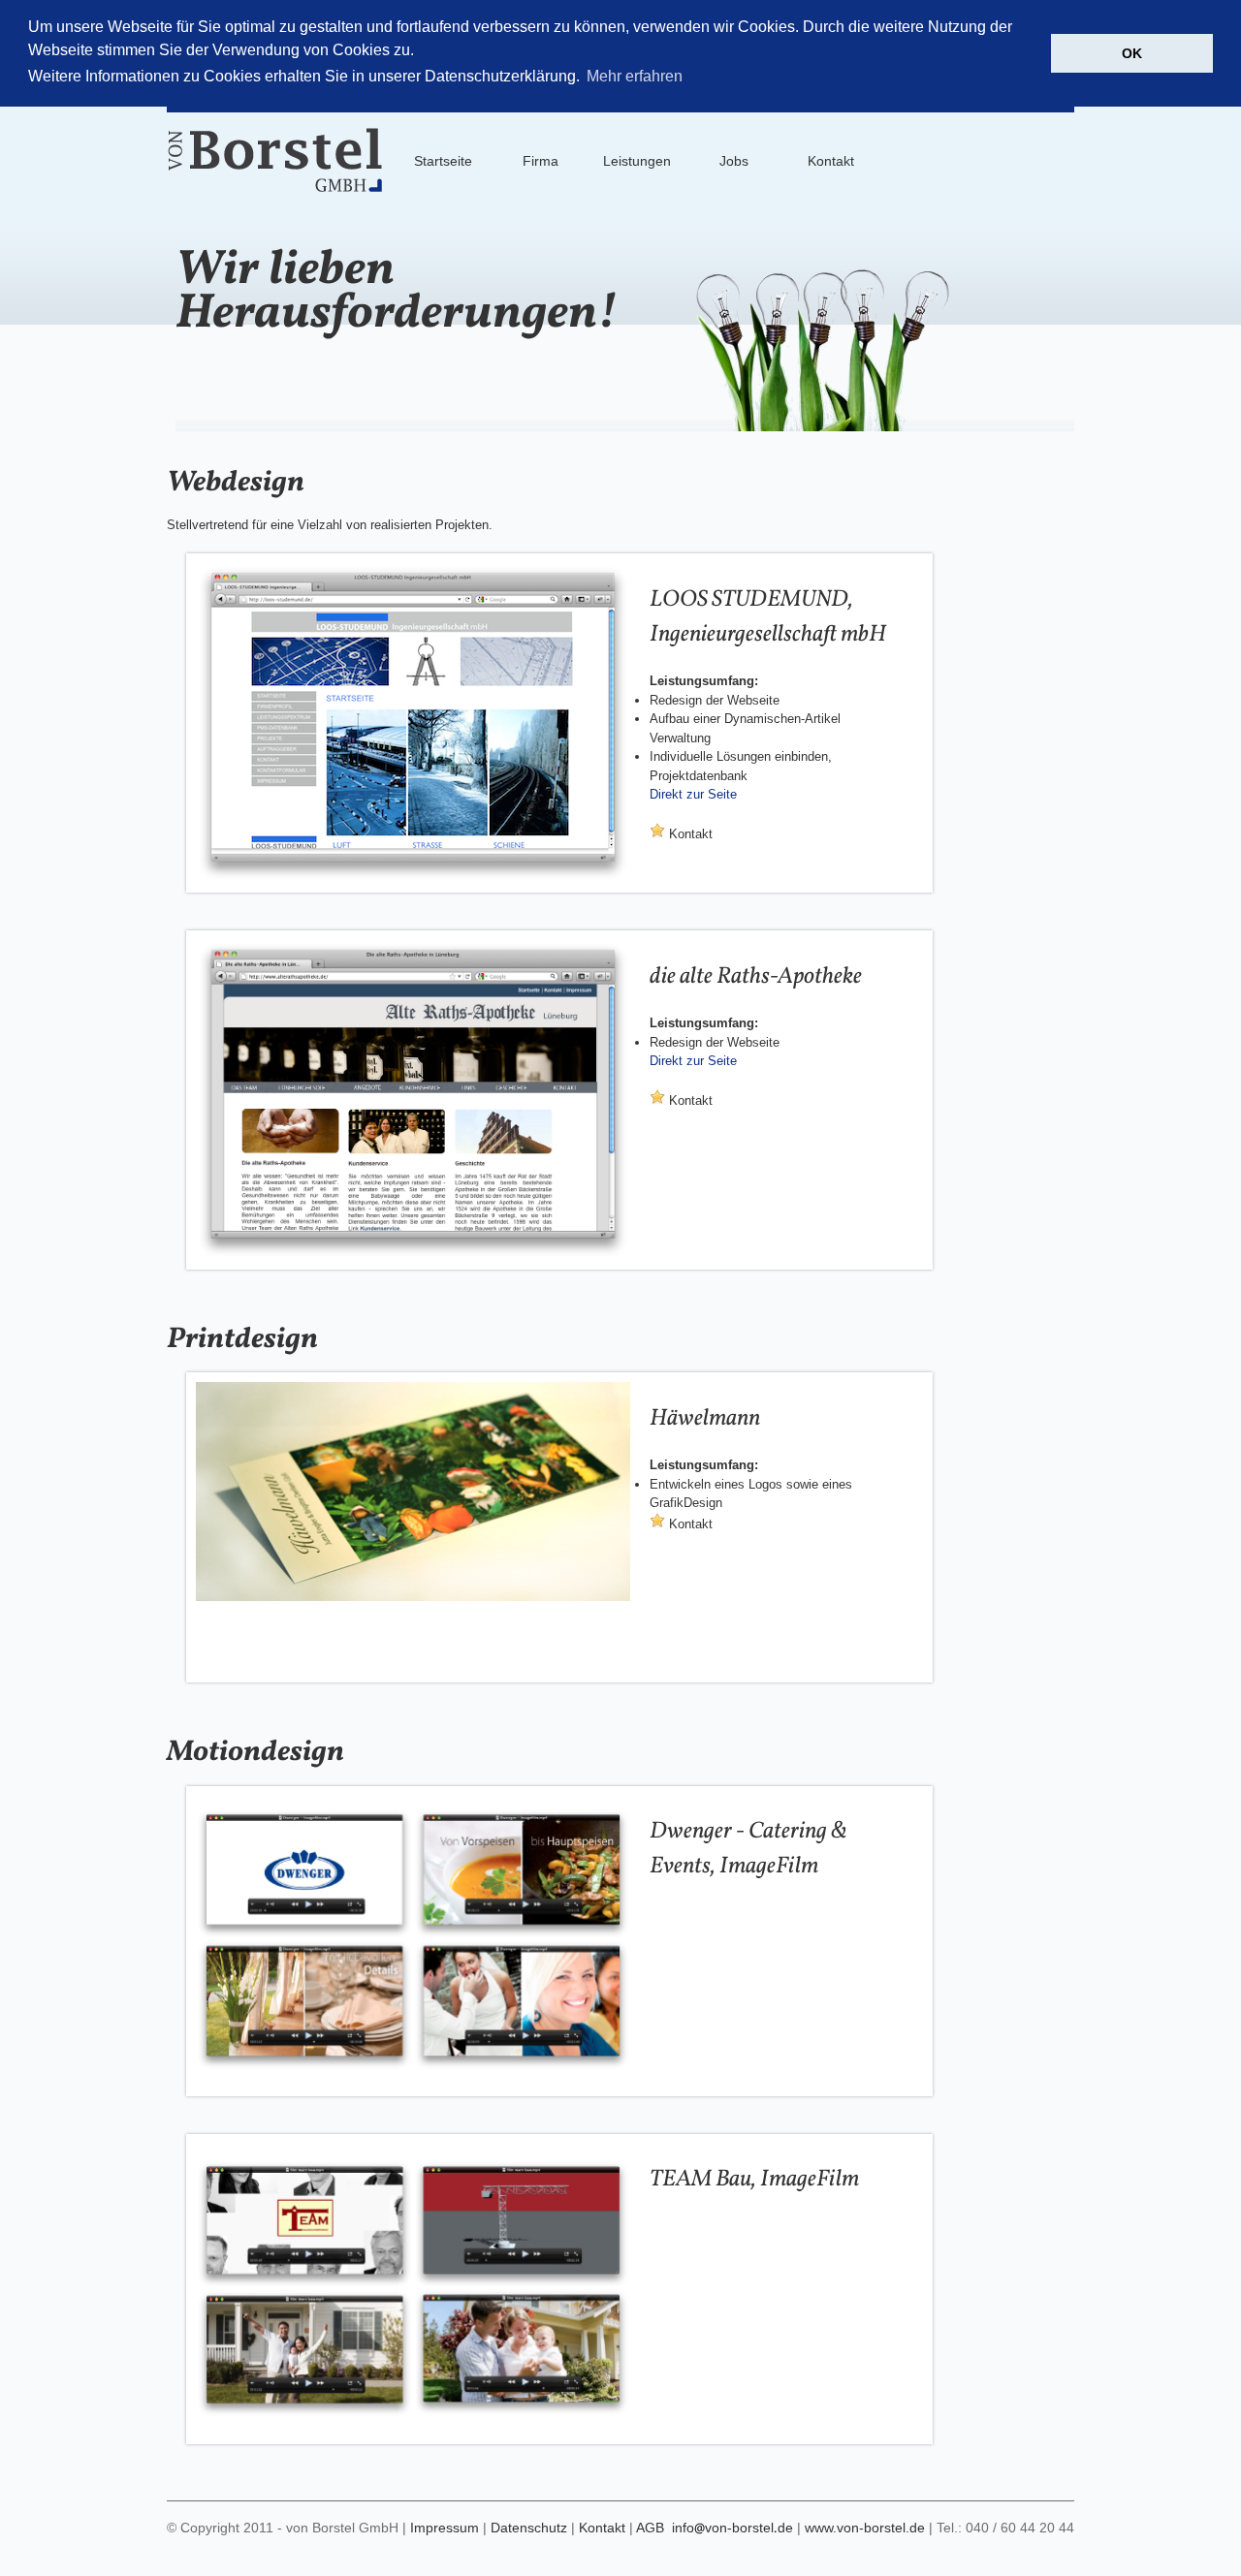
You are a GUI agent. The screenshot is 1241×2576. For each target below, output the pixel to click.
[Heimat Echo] (413, 879)
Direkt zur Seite (693, 794)
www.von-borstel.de (865, 2528)
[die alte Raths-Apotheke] (413, 1256)
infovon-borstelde (732, 2528)
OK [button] (1132, 53)
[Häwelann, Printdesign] (413, 1597)
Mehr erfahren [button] (635, 76)
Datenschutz (529, 2528)
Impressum (445, 2528)
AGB (650, 2528)
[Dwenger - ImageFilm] (413, 2082)
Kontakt (689, 834)
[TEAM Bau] (413, 2430)
